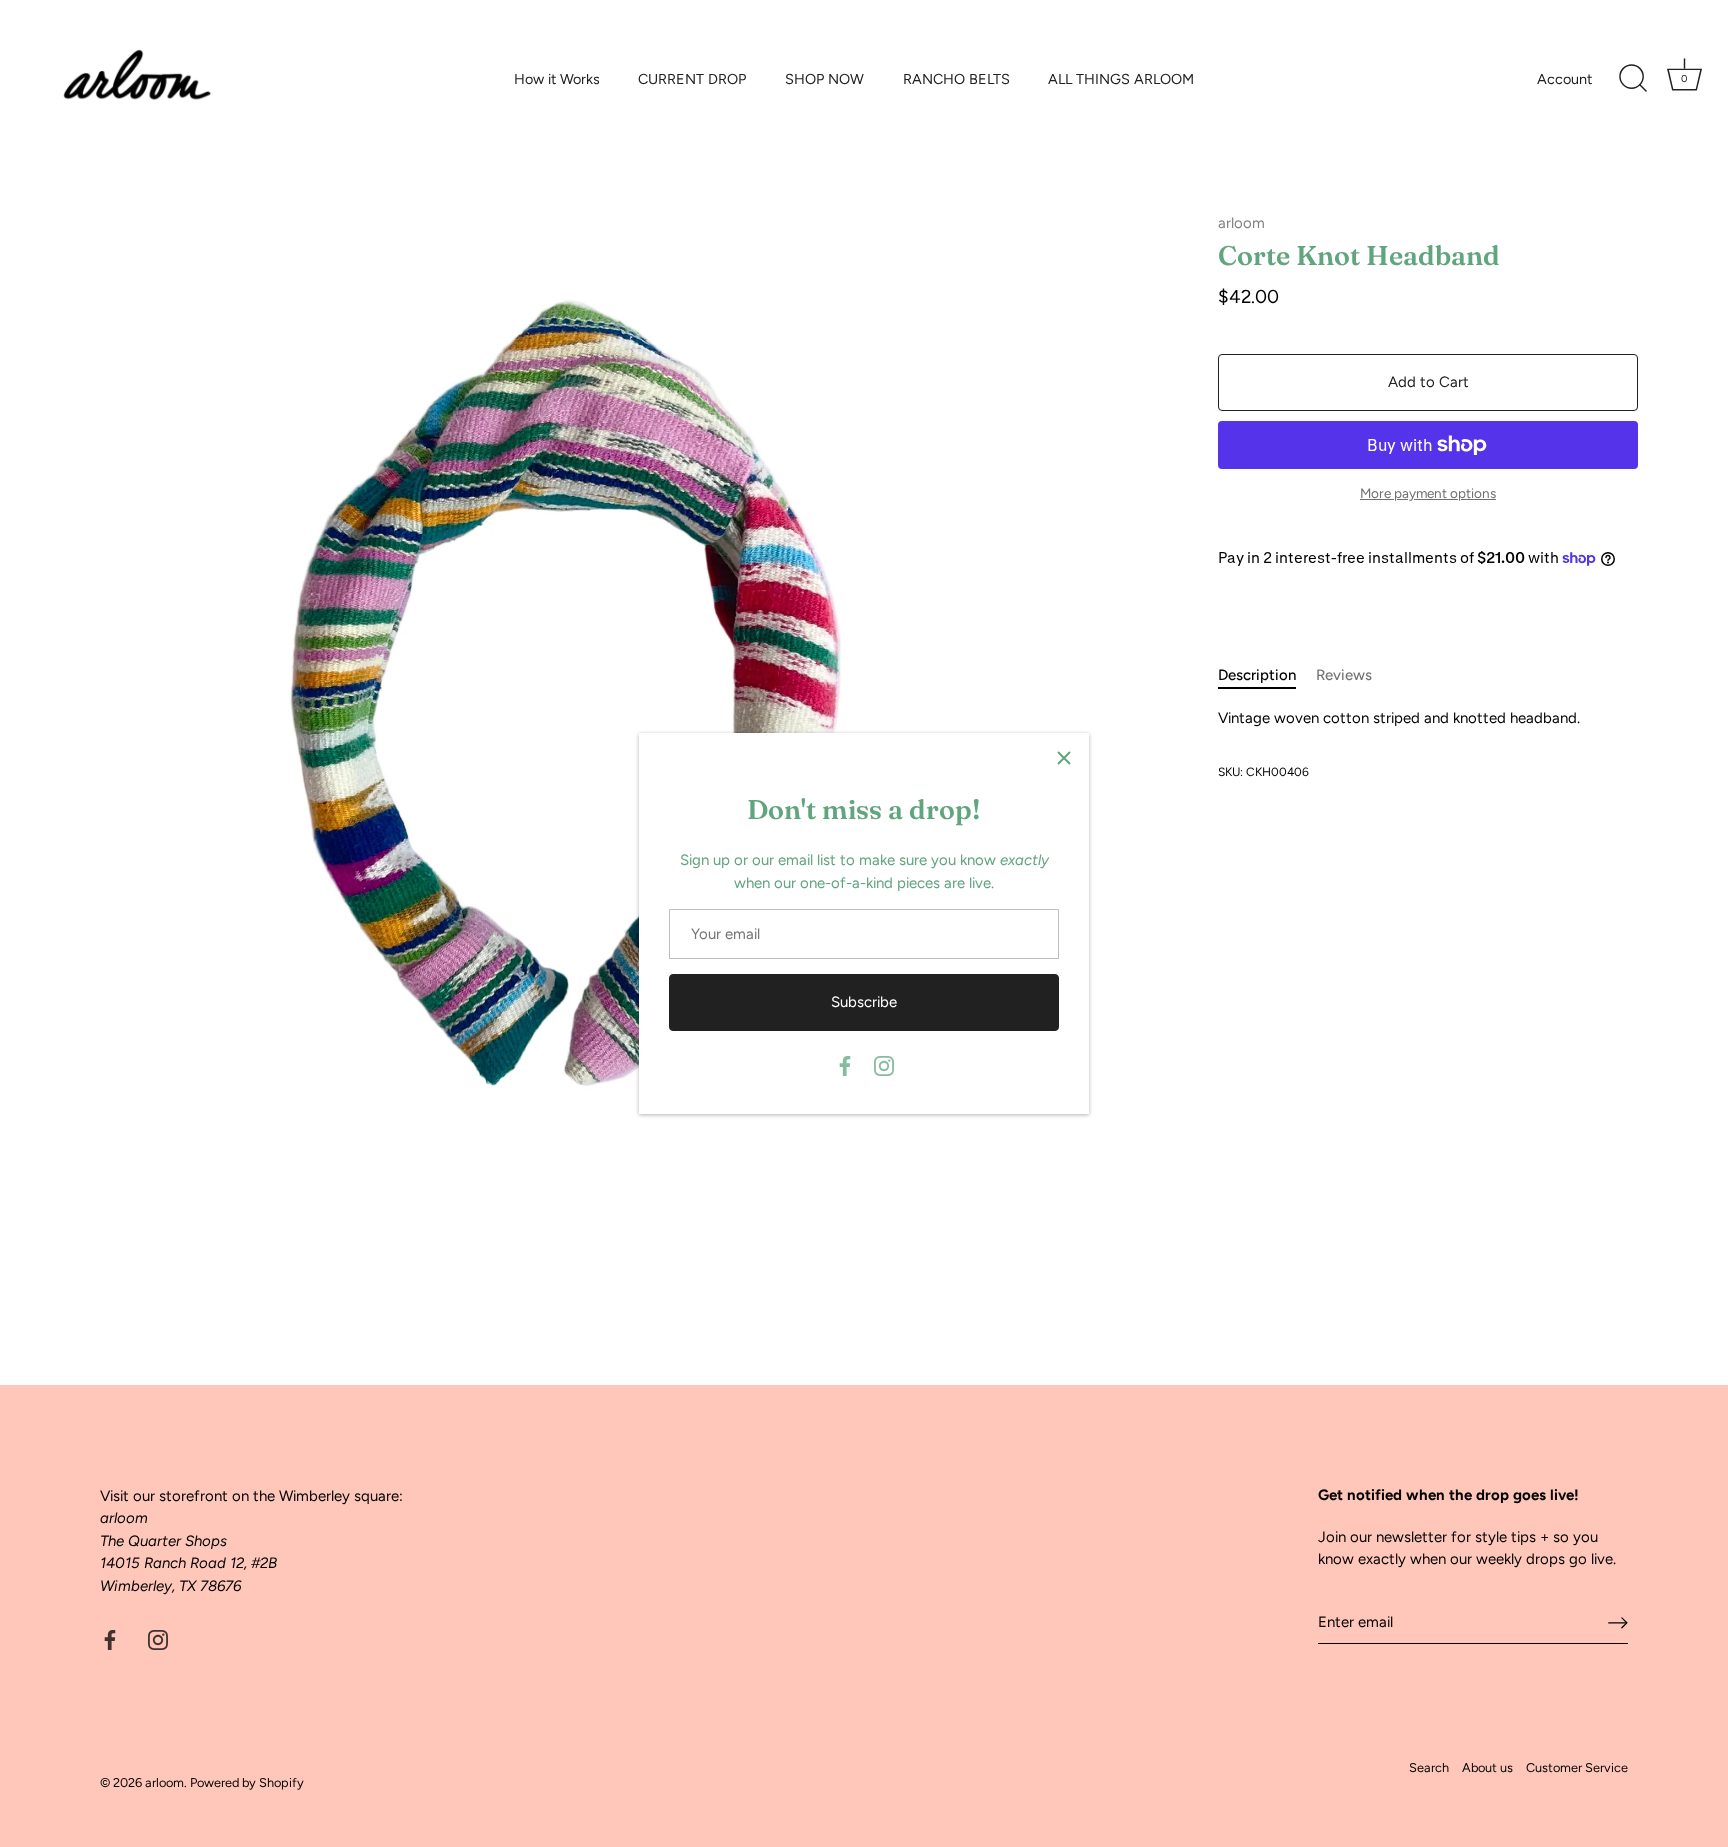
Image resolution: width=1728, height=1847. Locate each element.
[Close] (1064, 758)
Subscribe (864, 1002)
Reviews (1344, 675)
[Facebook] (845, 1065)
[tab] (1267, 675)
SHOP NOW (824, 79)
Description (1257, 675)
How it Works (557, 79)
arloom (1241, 223)
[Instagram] (884, 1065)
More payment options (1428, 493)
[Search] (1633, 79)
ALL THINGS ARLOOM (1121, 79)
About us (1487, 1767)
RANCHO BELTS (956, 79)
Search (1429, 1767)
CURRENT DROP (692, 79)
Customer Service (1577, 1767)
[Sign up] (1618, 1622)
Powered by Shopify (247, 1782)
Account (1564, 79)
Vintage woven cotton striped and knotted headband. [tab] (1399, 717)
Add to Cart (1428, 382)
